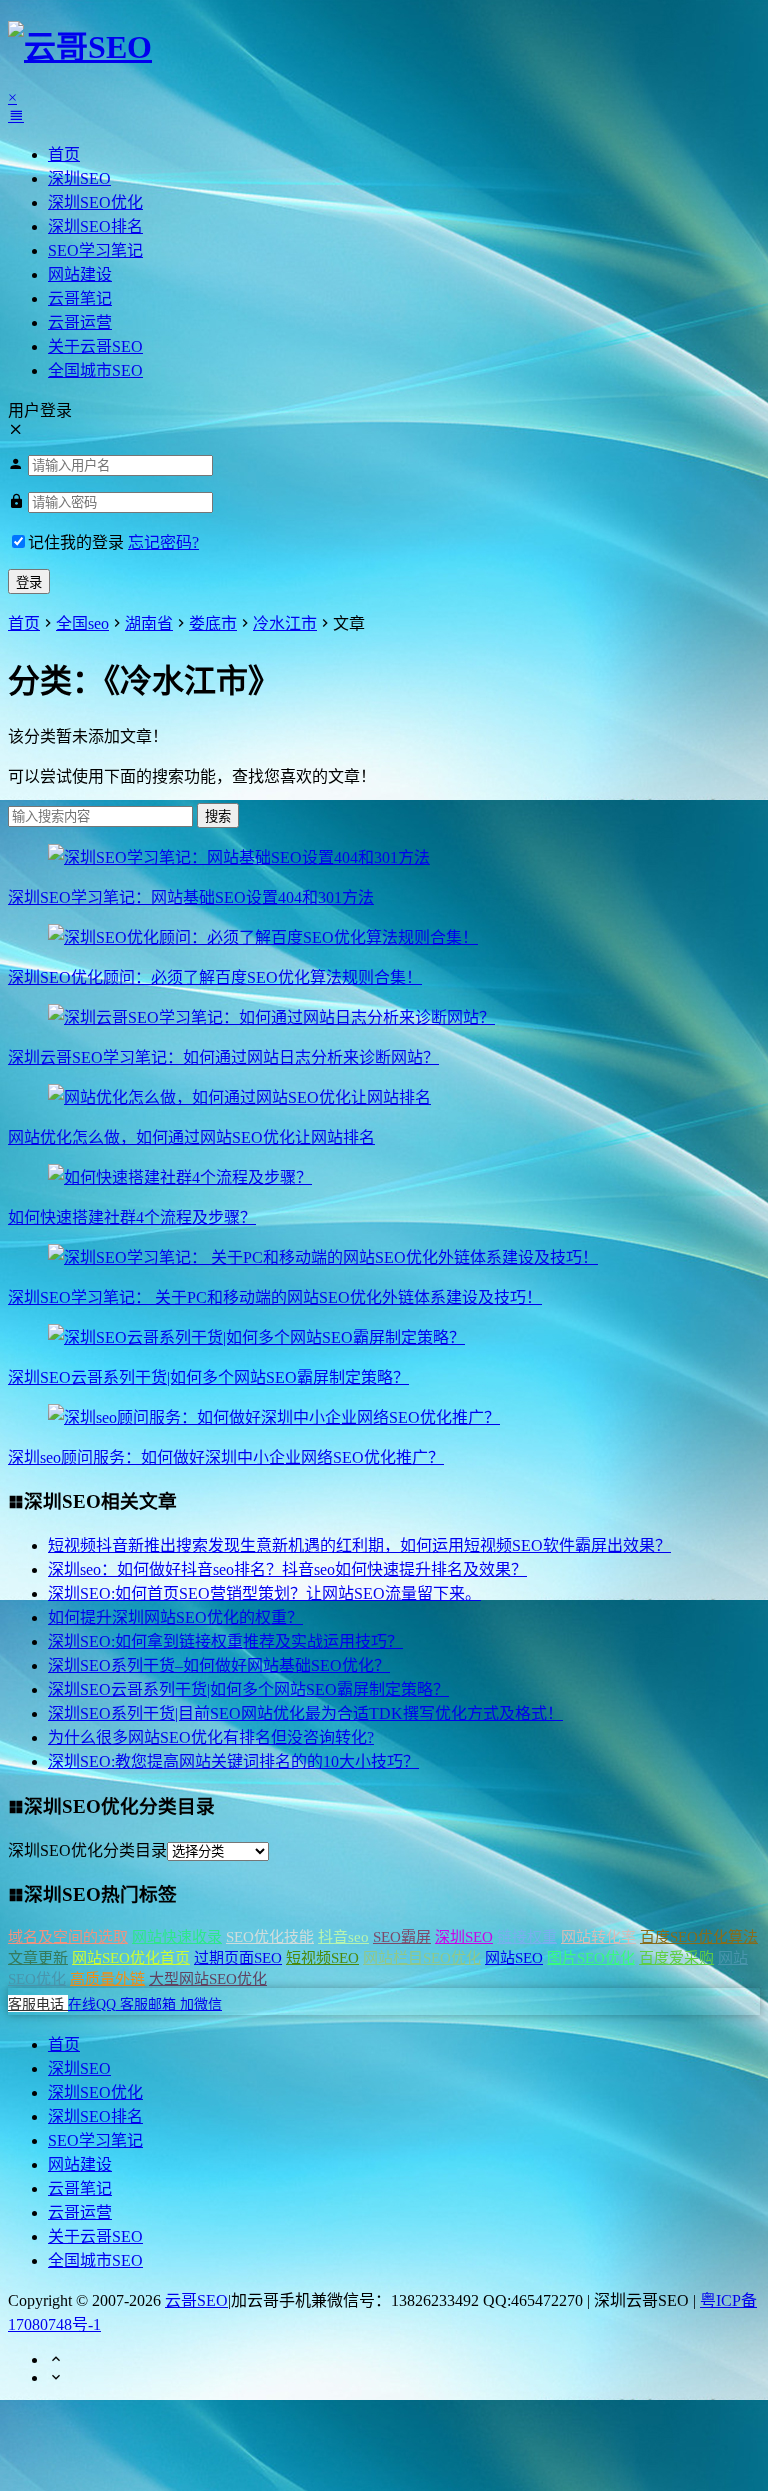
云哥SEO (196, 2300)
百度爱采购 (676, 1958)
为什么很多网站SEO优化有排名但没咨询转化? (211, 1737)
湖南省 (149, 623)
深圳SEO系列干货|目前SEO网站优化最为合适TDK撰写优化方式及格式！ (305, 1713)
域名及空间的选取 (68, 1937)
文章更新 (38, 1958)
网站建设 (80, 274)
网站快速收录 (177, 1937)
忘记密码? (163, 542)
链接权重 (527, 1937)
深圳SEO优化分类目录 (87, 1850)
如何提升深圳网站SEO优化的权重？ (175, 1617)
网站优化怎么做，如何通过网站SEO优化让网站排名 (191, 1137)
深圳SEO (79, 178)
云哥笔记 (80, 298)
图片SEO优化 (591, 1958)
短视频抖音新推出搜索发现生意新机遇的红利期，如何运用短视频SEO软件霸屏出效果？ (359, 1545)
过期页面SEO (238, 1958)
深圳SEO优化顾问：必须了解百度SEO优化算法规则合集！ (215, 977)
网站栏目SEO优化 (422, 1958)
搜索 (218, 816)
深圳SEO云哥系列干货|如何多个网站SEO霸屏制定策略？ (208, 1377)
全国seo (82, 623)
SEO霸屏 (402, 1937)
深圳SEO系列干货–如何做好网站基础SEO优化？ (219, 1665)
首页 (64, 154)
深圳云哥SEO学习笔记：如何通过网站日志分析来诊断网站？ (223, 1057)
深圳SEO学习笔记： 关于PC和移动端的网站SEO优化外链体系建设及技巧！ (275, 1297)
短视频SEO (322, 1958)
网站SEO (514, 1958)
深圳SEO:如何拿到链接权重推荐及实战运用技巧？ (225, 1641)
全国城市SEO (95, 370)
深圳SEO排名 (95, 226)
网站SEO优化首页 (131, 1958)
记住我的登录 (76, 542)
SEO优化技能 (270, 1937)
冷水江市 (285, 623)
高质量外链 (107, 1979)
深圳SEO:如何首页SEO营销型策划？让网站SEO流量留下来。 (264, 1593)
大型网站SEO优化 (208, 1979)
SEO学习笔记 (95, 250)
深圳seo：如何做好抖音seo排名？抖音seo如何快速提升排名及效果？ (287, 1569)
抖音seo (343, 1937)
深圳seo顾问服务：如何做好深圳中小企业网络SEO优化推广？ (226, 1457)
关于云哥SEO (95, 346)
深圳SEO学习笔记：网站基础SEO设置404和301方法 (191, 897)
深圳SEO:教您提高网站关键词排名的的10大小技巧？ (233, 1761)
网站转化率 (598, 1937)
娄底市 (213, 623)
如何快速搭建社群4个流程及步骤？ (132, 1217)
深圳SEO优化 (95, 202)
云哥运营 (80, 322)
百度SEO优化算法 (699, 1937)
